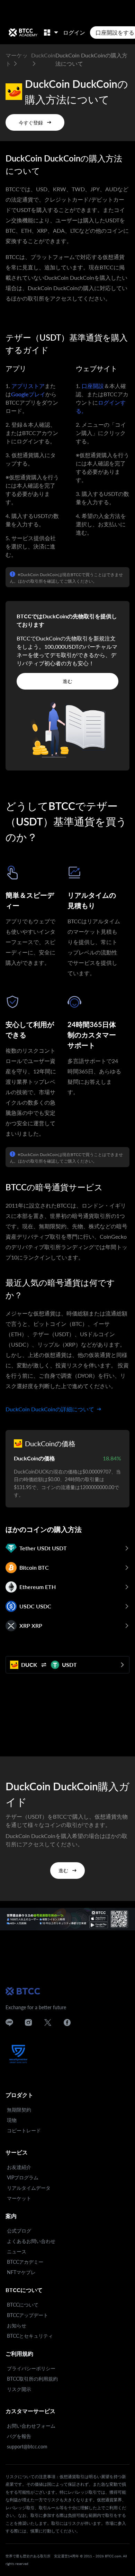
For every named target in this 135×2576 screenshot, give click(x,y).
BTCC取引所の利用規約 (32, 2379)
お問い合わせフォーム (31, 2426)
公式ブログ (19, 2231)
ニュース (17, 2251)
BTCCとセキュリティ (30, 2336)
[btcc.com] (23, 33)
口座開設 (93, 386)
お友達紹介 (19, 2167)
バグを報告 (19, 2436)
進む (67, 681)
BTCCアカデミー (25, 2262)
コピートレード (24, 2130)
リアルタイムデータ (29, 2188)
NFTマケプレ (21, 2272)
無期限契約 (19, 2110)
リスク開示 (19, 2389)
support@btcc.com (27, 2446)
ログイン (74, 32)
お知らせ (17, 2325)
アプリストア (28, 386)
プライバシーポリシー (31, 2368)
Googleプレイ (28, 394)
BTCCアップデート (28, 2315)
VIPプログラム (23, 2177)
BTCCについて (23, 2305)
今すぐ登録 (31, 123)
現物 (12, 2120)
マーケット (19, 2198)
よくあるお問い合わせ (31, 2241)
